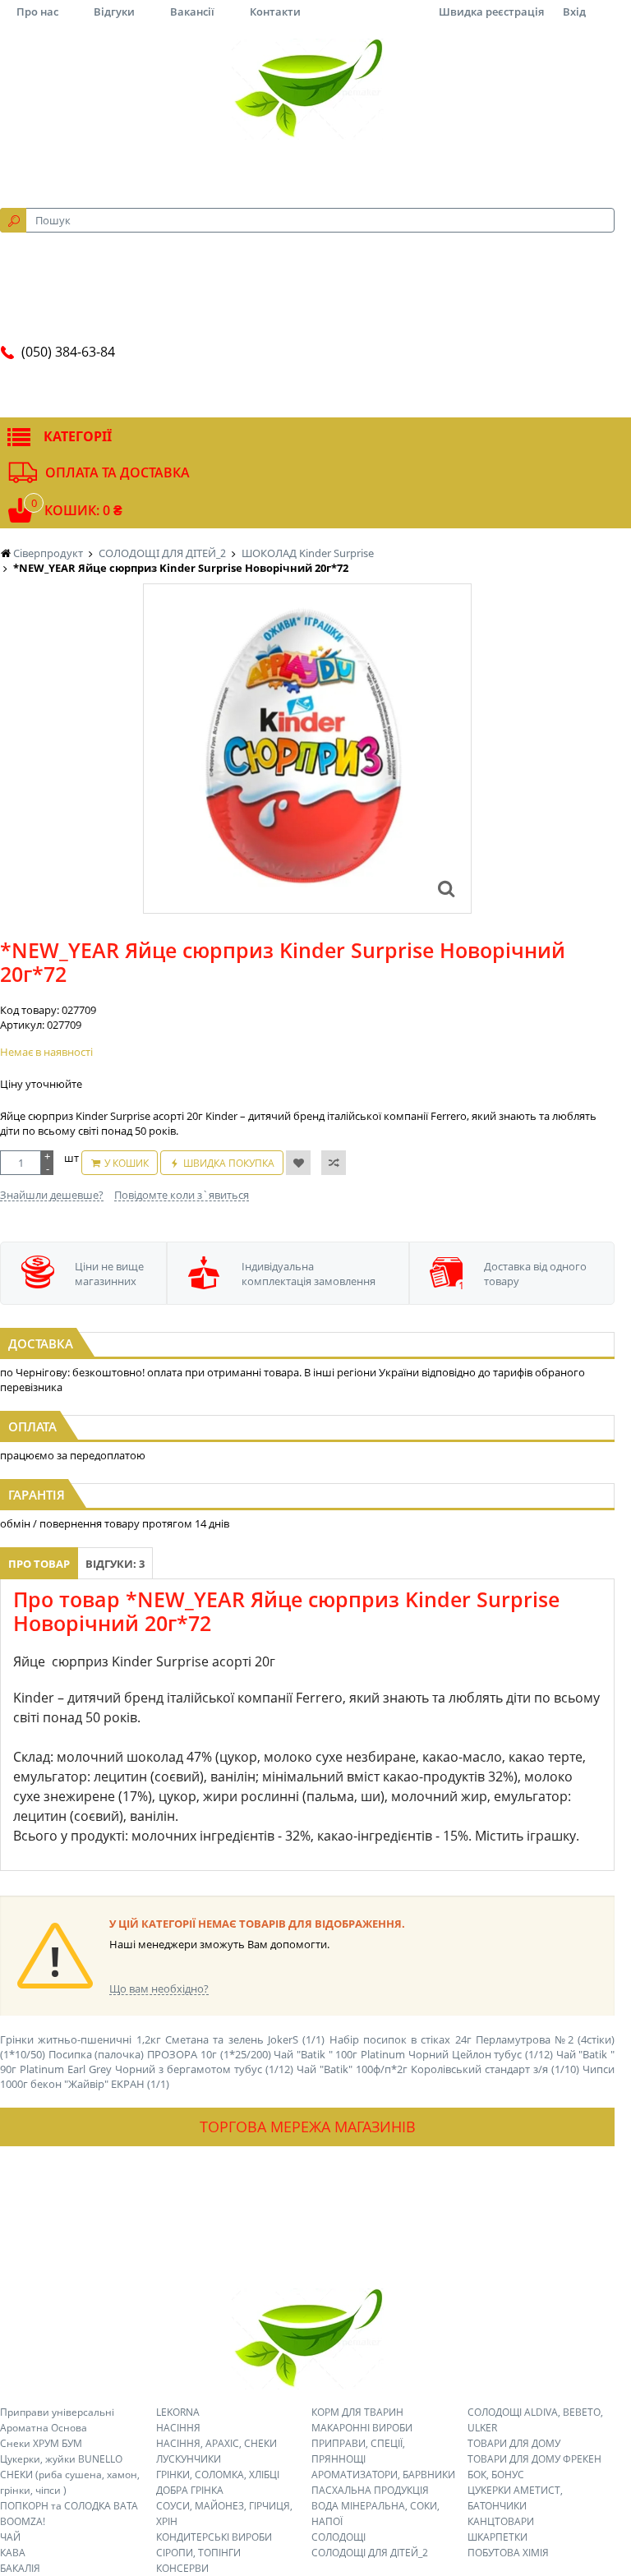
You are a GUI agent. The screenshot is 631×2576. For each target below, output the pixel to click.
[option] (307, 749)
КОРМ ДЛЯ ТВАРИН (357, 2412)
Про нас (37, 12)
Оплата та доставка (117, 472)
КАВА (13, 2553)
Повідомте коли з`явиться (182, 1195)
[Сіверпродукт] (307, 89)
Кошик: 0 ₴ (83, 510)
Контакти (275, 12)
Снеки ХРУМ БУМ (41, 2443)
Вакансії (192, 12)
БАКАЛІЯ (20, 2568)
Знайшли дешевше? (52, 1195)
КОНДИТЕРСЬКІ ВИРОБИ (214, 2537)
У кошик (127, 1163)
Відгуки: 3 (115, 1564)
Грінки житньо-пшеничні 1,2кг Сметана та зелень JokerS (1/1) (162, 2039)
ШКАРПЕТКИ (497, 2537)
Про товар (39, 1564)
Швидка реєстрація (491, 12)
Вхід (574, 12)
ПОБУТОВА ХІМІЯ (508, 2553)
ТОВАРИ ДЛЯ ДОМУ (514, 2443)
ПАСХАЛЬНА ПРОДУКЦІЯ (370, 2490)
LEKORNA (178, 2412)
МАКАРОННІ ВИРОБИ (362, 2428)
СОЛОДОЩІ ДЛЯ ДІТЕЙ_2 (370, 2553)
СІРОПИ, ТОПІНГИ (198, 2553)
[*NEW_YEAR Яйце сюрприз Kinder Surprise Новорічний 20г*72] (446, 888)
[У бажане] (298, 1163)
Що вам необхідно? (159, 1988)
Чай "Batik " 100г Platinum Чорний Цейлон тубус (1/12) (413, 2054)
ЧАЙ (10, 2537)
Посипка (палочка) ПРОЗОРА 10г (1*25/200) (160, 2054)
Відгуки (114, 12)
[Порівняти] (334, 1163)
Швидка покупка (229, 1163)
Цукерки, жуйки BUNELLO (61, 2459)
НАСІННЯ (178, 2428)
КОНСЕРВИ (182, 2568)
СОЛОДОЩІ (339, 2537)
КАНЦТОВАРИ (501, 2521)
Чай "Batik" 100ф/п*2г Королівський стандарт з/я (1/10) (438, 2069)
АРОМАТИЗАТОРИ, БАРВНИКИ (383, 2475)
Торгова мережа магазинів (308, 2127)
